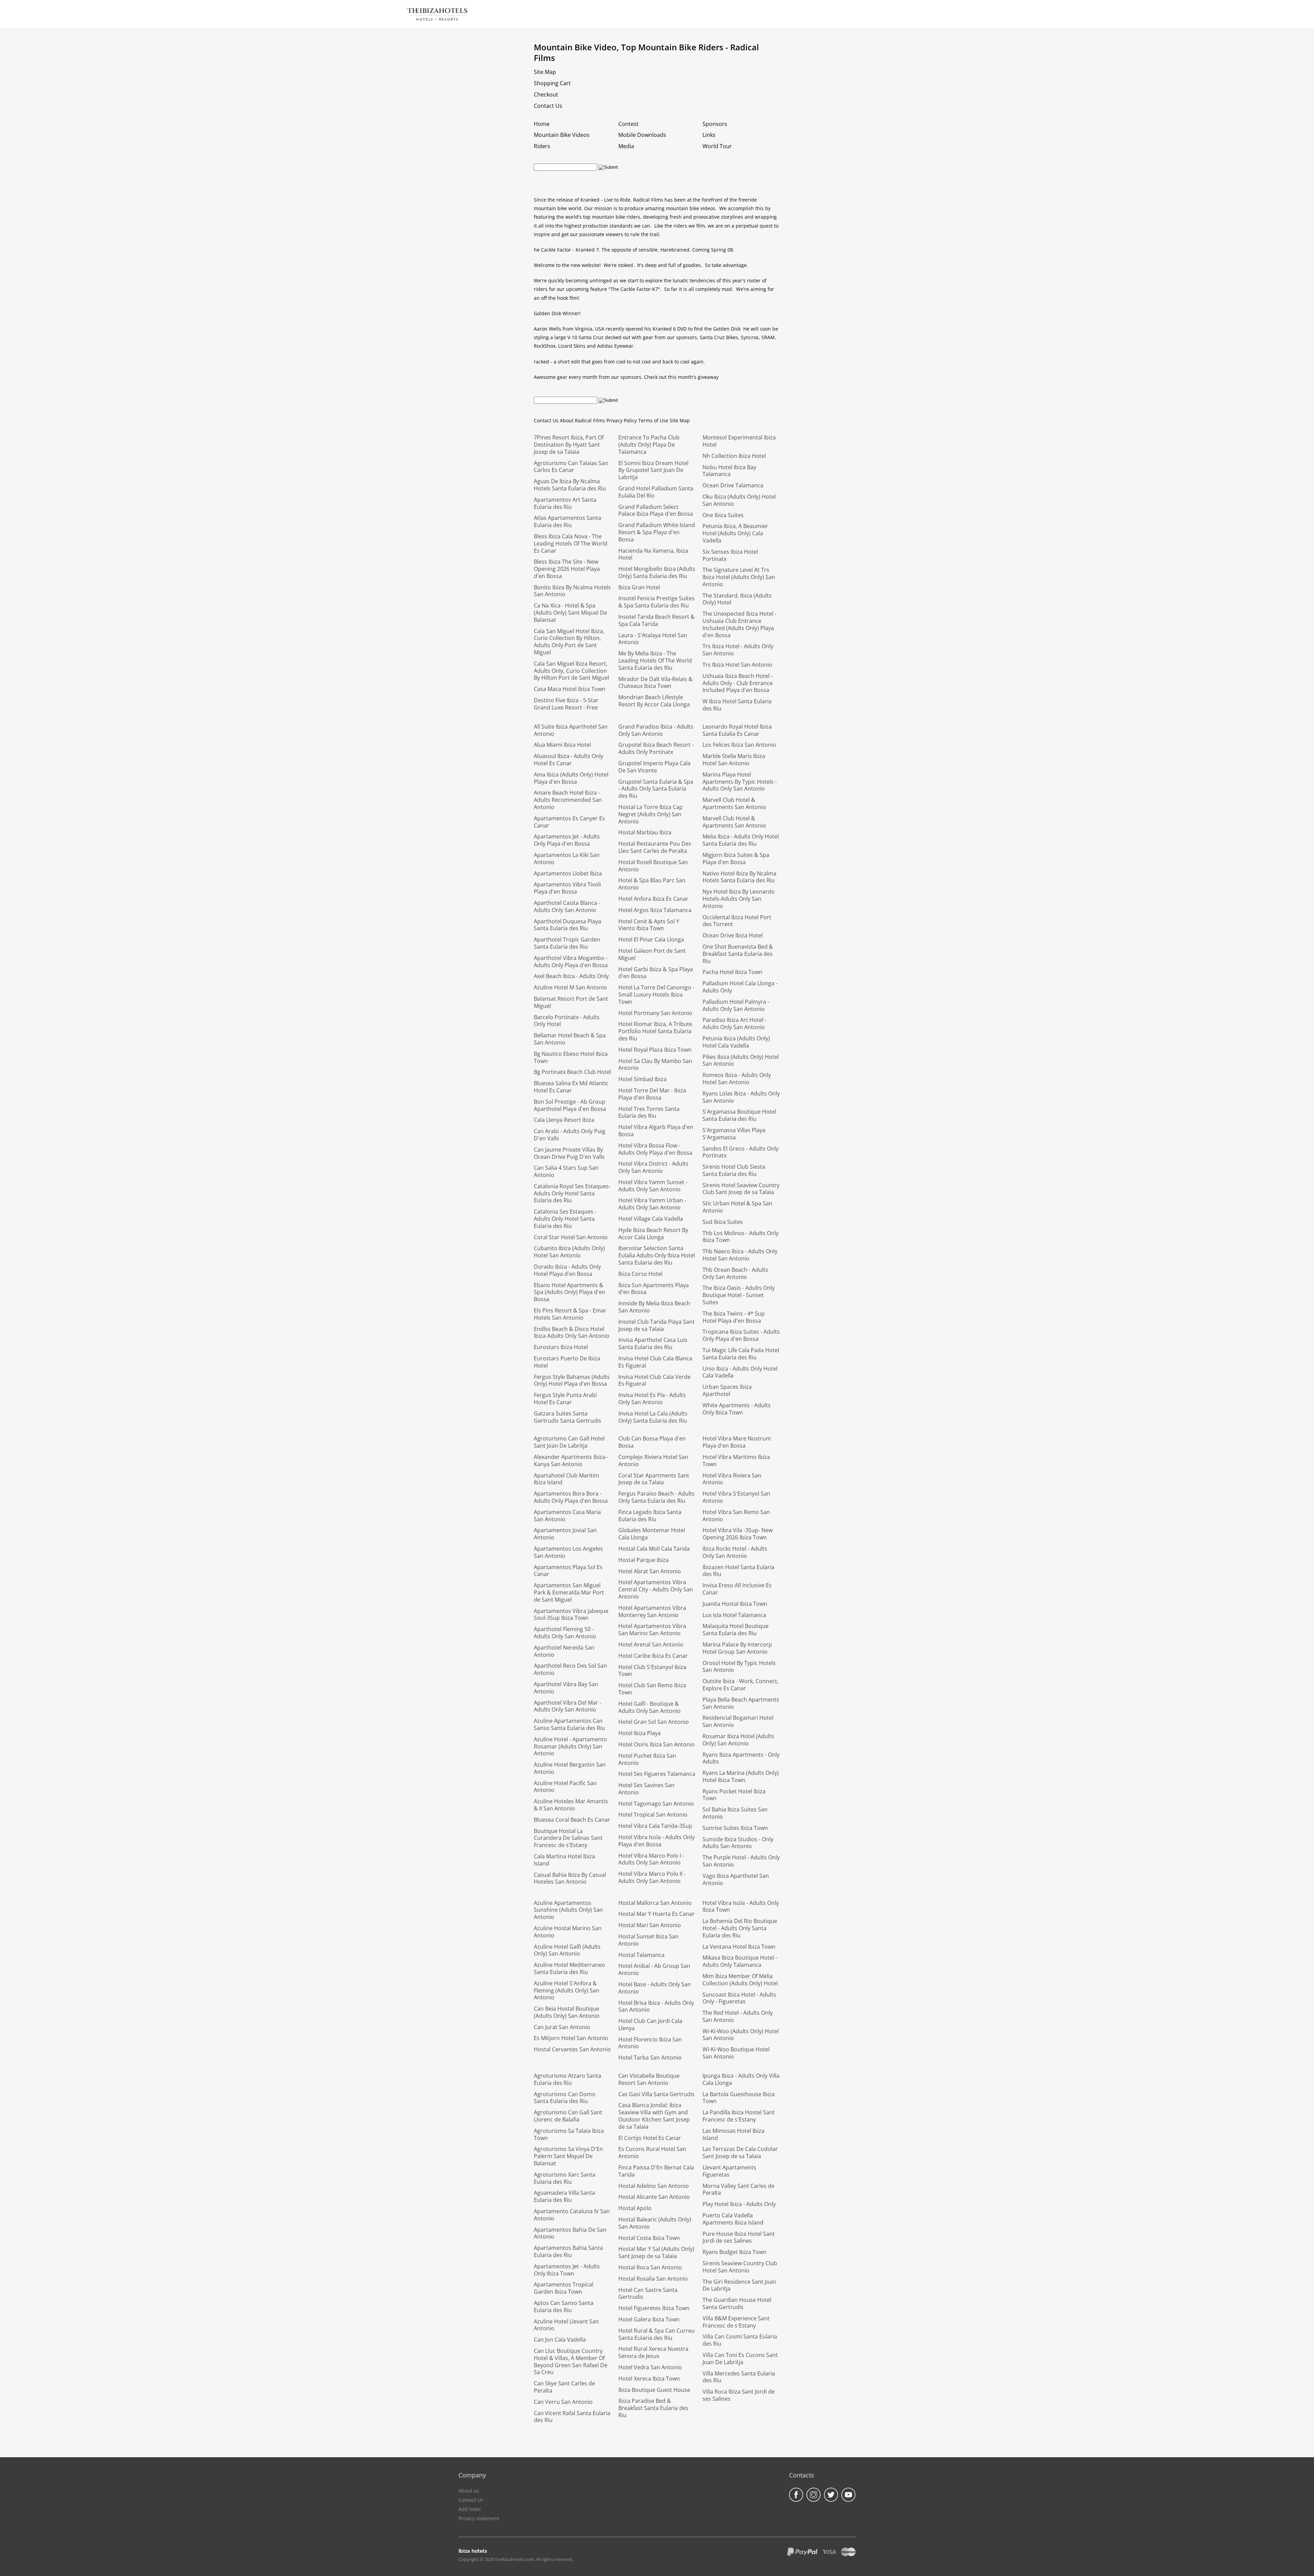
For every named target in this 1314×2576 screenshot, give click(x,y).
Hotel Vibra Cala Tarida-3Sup (655, 1826)
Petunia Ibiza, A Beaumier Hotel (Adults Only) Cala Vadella (735, 533)
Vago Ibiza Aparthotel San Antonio (736, 1879)
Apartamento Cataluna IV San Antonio (572, 2215)
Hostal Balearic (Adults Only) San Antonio (655, 2223)
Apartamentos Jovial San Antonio (565, 1534)
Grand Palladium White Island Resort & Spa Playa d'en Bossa (657, 532)
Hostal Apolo (635, 2208)
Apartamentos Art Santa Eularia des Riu (565, 503)
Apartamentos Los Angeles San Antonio (568, 1552)
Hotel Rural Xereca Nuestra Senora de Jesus (653, 2352)
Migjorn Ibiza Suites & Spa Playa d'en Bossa (736, 858)
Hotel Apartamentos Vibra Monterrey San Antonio (652, 1611)
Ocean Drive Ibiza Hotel (733, 935)
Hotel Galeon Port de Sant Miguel (652, 954)
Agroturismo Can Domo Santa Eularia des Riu (565, 2098)
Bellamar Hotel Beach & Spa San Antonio (570, 1039)
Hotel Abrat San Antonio (650, 1571)
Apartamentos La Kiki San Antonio (567, 858)
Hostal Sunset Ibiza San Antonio (648, 1940)
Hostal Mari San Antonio (650, 1925)
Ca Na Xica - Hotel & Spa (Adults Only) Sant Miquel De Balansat (570, 613)
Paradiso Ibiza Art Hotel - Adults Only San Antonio (735, 1023)
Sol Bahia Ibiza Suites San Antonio (735, 1813)
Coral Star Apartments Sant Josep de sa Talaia (654, 1479)
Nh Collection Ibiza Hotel (734, 456)
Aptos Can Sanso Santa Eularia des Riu (564, 2306)
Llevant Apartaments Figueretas (729, 2171)
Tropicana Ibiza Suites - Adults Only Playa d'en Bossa (741, 1335)
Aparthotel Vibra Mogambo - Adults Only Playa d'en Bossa (571, 962)
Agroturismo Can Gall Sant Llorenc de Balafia (568, 2116)
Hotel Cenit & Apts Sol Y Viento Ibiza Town (649, 925)
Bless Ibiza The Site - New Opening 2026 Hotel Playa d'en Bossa (567, 569)
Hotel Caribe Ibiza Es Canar (653, 1656)
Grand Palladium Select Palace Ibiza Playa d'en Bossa (656, 510)
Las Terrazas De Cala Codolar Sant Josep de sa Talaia (740, 2152)
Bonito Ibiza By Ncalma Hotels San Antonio (572, 591)
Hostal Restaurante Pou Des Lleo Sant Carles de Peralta (655, 847)
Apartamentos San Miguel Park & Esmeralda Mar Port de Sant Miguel (569, 1592)
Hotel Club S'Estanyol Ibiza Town (652, 1671)
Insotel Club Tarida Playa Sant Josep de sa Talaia (656, 1325)
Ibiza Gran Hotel (639, 587)
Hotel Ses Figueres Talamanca (657, 1774)
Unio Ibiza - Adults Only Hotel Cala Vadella (740, 1372)
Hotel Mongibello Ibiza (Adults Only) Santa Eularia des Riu (657, 572)
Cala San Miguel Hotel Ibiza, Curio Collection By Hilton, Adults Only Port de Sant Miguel (569, 642)
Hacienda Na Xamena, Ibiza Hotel (653, 554)
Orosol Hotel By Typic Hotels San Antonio (739, 1667)
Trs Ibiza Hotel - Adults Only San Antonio (738, 650)
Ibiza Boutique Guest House (654, 2390)
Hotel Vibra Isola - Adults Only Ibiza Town (741, 1906)
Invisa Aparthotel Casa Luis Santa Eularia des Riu (653, 1343)
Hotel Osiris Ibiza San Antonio (656, 1744)
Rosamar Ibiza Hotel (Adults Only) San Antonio (738, 1740)
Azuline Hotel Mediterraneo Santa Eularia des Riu (569, 1968)
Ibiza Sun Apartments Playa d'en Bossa (654, 1289)
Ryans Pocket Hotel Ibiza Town (734, 1795)
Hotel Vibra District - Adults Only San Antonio (653, 1167)
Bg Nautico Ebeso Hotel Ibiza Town (571, 1057)
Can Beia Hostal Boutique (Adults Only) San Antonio (567, 2012)
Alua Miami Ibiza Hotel (562, 745)
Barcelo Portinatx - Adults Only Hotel (567, 1021)
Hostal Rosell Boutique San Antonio (653, 866)
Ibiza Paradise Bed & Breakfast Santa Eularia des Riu (653, 2408)
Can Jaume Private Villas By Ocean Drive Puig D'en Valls (569, 1153)
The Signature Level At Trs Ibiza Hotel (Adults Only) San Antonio (739, 577)
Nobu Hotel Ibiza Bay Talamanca (729, 471)
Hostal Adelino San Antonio (654, 2186)
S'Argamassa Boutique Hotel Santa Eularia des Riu (739, 1115)
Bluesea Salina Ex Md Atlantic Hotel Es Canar (571, 1087)
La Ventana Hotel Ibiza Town (739, 1947)
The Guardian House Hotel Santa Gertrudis (737, 2303)
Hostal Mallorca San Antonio (655, 1903)
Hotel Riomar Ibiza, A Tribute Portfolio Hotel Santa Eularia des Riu (655, 1031)
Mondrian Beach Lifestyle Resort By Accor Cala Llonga (654, 701)
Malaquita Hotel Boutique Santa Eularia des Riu (736, 1630)
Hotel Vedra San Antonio (650, 2367)
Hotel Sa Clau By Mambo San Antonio (655, 1065)
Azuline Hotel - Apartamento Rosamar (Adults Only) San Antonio (570, 1746)
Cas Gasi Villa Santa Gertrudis (656, 2094)
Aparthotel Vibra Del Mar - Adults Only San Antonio (568, 1706)
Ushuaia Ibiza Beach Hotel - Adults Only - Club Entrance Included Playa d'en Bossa (738, 683)
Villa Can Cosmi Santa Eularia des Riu (740, 2340)
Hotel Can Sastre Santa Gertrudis (648, 2293)
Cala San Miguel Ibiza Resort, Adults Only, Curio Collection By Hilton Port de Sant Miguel (571, 671)
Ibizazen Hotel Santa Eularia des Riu (738, 1571)
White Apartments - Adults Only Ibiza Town (737, 1409)
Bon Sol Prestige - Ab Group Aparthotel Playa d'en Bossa (570, 1105)
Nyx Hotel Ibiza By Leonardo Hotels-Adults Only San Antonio (739, 899)
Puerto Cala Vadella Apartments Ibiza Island (733, 2219)
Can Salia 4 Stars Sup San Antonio (566, 1171)
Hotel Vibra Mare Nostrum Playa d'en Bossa (737, 1442)
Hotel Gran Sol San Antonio (654, 1722)
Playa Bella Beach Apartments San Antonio (741, 1703)
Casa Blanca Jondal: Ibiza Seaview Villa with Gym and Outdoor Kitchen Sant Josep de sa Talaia (654, 2116)
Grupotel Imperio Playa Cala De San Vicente (654, 767)
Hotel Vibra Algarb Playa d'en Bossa (656, 1131)
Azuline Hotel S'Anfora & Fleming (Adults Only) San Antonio (566, 1990)
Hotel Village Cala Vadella (651, 1219)
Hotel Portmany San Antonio (655, 1013)
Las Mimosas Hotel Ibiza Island (733, 2134)
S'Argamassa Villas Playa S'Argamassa (734, 1134)
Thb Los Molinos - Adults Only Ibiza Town (740, 1237)
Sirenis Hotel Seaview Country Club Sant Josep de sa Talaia (741, 1189)
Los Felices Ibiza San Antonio (739, 745)
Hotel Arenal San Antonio (651, 1644)
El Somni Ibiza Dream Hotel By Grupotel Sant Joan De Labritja (653, 470)
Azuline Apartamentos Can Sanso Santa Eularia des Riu (569, 1724)
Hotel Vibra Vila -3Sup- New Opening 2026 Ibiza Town (738, 1534)
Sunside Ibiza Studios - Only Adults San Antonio (738, 1843)
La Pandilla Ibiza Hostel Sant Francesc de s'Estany (739, 2116)
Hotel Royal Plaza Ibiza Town (655, 1050)
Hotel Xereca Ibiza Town (649, 2379)
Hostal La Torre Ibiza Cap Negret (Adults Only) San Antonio (650, 814)
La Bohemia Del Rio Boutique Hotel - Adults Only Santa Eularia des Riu (740, 1928)
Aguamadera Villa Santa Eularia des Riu (564, 2196)
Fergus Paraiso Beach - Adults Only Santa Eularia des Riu (656, 1497)
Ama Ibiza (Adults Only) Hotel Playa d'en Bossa (571, 778)
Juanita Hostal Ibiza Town (735, 1604)
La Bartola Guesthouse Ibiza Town (739, 2098)
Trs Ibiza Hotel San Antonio (737, 665)
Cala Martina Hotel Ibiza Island (564, 1860)
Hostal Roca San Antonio (650, 2267)
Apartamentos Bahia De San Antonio (570, 2233)
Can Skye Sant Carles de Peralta (564, 2387)
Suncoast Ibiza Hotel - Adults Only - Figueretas (739, 1998)
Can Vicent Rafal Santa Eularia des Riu (572, 2417)
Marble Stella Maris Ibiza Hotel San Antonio (734, 760)
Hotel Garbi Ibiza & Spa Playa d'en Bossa (656, 973)
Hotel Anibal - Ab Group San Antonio (654, 1969)
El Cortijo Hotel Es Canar (650, 2138)
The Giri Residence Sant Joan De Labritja (739, 2285)
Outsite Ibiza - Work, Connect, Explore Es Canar (740, 1685)
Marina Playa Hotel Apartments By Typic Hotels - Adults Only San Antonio (740, 782)
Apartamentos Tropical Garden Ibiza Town (564, 2288)
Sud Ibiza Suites (723, 1222)
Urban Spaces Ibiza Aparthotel (727, 1390)
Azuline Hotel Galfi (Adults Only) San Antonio (567, 1950)
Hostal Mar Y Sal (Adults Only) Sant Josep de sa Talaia (656, 2252)
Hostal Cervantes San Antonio (572, 2049)
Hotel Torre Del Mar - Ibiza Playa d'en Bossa (652, 1094)
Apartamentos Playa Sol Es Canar (568, 1571)
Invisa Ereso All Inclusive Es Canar (737, 1589)
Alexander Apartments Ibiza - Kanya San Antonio (571, 1460)
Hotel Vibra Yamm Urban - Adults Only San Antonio (652, 1204)
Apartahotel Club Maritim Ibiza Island (566, 1479)
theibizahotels (437, 11)
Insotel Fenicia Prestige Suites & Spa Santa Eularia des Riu (656, 602)
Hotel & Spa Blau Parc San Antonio (652, 884)
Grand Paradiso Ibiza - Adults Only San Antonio (656, 730)
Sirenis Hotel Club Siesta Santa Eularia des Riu (734, 1170)
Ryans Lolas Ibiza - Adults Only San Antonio (741, 1097)
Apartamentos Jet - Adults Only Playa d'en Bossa (567, 840)
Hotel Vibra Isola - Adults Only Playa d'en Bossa (656, 1841)
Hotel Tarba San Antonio (650, 2058)
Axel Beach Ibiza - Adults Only (571, 976)
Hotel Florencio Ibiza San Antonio (650, 2043)
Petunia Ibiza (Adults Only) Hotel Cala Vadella (736, 1042)
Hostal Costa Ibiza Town (649, 2238)
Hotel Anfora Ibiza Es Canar (653, 899)
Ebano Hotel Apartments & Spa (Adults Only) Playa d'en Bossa (570, 1292)
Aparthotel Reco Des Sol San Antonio (570, 1669)
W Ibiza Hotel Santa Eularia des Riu (737, 705)
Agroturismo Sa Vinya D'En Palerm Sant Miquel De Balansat (568, 2156)
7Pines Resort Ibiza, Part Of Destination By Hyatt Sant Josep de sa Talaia (569, 445)
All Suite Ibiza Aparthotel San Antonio (571, 730)
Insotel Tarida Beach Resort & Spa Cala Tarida (656, 620)
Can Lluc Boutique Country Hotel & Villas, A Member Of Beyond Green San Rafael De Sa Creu (571, 2361)
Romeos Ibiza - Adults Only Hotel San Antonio (737, 1079)
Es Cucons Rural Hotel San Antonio (652, 2152)
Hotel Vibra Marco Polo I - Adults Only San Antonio (651, 1859)
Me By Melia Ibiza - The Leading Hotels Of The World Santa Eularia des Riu (655, 661)
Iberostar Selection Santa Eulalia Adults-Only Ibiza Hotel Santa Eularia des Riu (657, 1255)
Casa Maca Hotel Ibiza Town (570, 689)
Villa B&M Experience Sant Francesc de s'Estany (736, 2322)
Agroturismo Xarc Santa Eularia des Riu (565, 2178)
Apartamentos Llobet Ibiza (568, 873)
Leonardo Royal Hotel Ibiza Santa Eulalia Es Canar (737, 730)
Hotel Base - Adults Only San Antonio (655, 1988)
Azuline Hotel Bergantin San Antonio (570, 1768)
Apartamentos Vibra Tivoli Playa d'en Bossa (567, 888)
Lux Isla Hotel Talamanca (734, 1615)
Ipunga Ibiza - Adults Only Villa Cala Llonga (741, 2079)
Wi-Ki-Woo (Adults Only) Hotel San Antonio (741, 2035)
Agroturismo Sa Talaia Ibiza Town (569, 2134)
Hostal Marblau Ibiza (645, 832)
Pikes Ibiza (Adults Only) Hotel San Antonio (741, 1060)
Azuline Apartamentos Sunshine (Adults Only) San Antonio (568, 1910)
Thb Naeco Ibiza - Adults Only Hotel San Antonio (740, 1255)
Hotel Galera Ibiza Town (649, 2319)
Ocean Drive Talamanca (733, 485)
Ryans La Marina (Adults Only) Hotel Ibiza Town (741, 1776)
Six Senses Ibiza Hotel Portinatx (730, 555)
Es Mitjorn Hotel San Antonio (571, 2038)
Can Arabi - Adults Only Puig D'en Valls (570, 1135)
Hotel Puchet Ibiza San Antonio (647, 1759)
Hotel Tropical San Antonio (653, 1815)
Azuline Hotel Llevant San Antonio (566, 2325)
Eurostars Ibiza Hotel (561, 1347)
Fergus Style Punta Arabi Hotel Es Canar (565, 1399)
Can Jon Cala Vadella (560, 2340)
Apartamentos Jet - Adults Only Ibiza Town (567, 2270)
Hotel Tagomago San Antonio (656, 1804)
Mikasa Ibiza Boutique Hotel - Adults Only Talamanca (740, 1961)
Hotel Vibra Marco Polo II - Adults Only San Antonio (652, 1877)
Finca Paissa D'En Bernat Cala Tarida (656, 2171)
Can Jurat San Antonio (562, 2027)
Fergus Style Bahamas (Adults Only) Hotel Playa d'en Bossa (572, 1380)
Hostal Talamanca (641, 1955)
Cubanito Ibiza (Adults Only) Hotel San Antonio (569, 1252)
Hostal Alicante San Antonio (654, 2197)
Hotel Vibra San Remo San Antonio (736, 1516)
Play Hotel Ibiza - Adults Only (739, 2204)
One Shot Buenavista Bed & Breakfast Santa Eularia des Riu (738, 954)
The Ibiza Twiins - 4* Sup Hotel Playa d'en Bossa (734, 1317)
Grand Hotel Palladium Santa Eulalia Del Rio (656, 492)
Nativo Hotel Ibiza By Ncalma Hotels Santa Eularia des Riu (739, 877)
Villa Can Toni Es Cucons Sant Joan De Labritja (740, 2359)
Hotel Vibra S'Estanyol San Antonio (736, 1497)
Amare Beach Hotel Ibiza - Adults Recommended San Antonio (568, 800)
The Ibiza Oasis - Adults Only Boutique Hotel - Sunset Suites (739, 1295)
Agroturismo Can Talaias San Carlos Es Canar (571, 467)
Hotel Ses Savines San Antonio (646, 1789)
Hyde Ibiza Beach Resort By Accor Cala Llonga (653, 1234)
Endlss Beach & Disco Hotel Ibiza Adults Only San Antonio (572, 1332)
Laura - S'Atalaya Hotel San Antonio (653, 639)
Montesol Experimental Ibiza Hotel (739, 441)
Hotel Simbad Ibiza (642, 1079)
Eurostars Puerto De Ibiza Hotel (567, 1362)
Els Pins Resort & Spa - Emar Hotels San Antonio (570, 1314)
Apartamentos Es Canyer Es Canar (569, 822)
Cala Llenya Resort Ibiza (564, 1120)
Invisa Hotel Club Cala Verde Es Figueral (654, 1380)
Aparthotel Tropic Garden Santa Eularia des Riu (567, 943)
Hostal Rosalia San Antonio (653, 2279)
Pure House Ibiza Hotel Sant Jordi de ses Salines (739, 2237)
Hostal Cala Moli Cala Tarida (654, 1549)
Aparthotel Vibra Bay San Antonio (566, 1688)
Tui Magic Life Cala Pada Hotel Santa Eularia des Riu (741, 1354)
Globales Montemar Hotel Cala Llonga (652, 1534)
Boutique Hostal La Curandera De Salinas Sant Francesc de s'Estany (568, 1838)
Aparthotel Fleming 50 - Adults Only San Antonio (565, 1633)
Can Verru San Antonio (563, 2402)
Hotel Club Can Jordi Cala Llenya (650, 2024)
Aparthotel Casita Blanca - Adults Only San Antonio (567, 906)
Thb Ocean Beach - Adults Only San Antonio (735, 1273)
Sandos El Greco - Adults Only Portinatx (740, 1152)
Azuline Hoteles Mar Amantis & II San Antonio (571, 1805)
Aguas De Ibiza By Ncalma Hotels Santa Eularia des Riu (570, 485)
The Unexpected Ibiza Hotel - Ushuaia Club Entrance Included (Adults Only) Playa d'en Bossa (739, 624)
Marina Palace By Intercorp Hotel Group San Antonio (737, 1648)
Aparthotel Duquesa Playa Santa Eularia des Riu (568, 925)
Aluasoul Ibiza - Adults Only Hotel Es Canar (569, 760)
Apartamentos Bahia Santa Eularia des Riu (568, 2251)
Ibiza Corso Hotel (640, 1274)
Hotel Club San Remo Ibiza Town (652, 1689)
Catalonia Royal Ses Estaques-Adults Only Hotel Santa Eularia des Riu (572, 1193)
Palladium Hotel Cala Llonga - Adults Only (740, 987)
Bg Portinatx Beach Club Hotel (572, 1072)
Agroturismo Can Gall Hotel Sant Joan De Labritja (569, 1442)
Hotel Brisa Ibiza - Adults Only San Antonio (656, 2006)
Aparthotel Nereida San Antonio (564, 1651)
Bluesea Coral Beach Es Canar (572, 1820)
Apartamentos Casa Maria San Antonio (567, 1516)
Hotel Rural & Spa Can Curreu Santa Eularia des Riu (656, 2334)
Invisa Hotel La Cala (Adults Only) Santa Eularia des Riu (653, 1417)
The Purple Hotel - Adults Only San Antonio (741, 1861)
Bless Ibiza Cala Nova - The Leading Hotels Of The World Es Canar (571, 543)
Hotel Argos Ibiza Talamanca (655, 910)
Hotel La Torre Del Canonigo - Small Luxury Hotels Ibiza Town (656, 995)
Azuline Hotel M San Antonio (570, 987)
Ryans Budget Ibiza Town (735, 2252)
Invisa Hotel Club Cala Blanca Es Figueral (655, 1362)
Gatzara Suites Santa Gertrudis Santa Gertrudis (568, 1417)
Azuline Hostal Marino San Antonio (568, 1932)
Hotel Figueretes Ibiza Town (654, 2308)
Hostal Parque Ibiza (643, 1560)
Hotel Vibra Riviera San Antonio (732, 1479)
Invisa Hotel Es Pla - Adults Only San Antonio (652, 1399)
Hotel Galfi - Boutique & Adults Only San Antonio (649, 1707)
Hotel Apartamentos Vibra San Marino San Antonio (652, 1630)
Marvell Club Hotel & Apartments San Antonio (734, 803)
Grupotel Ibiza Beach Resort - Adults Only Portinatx (656, 748)
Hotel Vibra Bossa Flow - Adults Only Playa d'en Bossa (655, 1149)
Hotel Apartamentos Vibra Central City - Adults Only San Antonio (656, 1589)
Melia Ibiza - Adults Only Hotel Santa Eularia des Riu (741, 840)
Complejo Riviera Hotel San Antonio (653, 1460)
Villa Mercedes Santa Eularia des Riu (739, 2377)
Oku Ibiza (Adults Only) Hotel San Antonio (739, 500)
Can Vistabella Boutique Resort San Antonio (649, 2079)
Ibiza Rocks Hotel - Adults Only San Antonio (735, 1552)
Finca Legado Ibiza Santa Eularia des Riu (650, 1516)
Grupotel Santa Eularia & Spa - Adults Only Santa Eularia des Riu (656, 789)
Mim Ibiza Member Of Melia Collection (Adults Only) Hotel (740, 1980)
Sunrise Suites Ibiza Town (735, 1828)
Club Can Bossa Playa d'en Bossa (652, 1442)
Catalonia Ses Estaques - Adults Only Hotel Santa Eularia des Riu (565, 1219)
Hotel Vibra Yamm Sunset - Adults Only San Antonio (653, 1186)
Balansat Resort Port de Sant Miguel (571, 1002)
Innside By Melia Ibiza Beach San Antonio (654, 1307)
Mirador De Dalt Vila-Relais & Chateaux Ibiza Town (655, 683)
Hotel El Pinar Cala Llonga (651, 939)
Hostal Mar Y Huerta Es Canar (656, 1914)
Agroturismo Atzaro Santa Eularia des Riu (568, 2079)
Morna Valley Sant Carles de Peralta (738, 2189)
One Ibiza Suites (723, 515)
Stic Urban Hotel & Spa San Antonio (737, 1207)
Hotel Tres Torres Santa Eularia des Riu (649, 1112)
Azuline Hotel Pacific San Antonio (565, 1787)
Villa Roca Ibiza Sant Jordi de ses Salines (739, 2395)
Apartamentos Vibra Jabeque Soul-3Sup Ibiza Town (571, 1614)
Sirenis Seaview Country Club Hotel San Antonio (740, 2267)
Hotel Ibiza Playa (640, 1733)
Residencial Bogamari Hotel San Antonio (738, 1721)
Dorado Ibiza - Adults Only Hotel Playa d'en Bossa (567, 1270)
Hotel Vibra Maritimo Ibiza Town (736, 1460)
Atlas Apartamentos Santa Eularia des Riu (568, 521)
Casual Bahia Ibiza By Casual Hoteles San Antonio (570, 1878)
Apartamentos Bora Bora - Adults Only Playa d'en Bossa (571, 1497)
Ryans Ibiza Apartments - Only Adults (741, 1758)
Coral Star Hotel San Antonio (571, 1237)
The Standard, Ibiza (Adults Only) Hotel (737, 599)
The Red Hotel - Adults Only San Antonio (738, 2016)
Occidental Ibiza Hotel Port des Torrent (737, 921)
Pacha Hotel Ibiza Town (732, 972)
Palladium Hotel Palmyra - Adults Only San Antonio (736, 1005)
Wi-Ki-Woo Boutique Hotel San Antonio (736, 2053)
